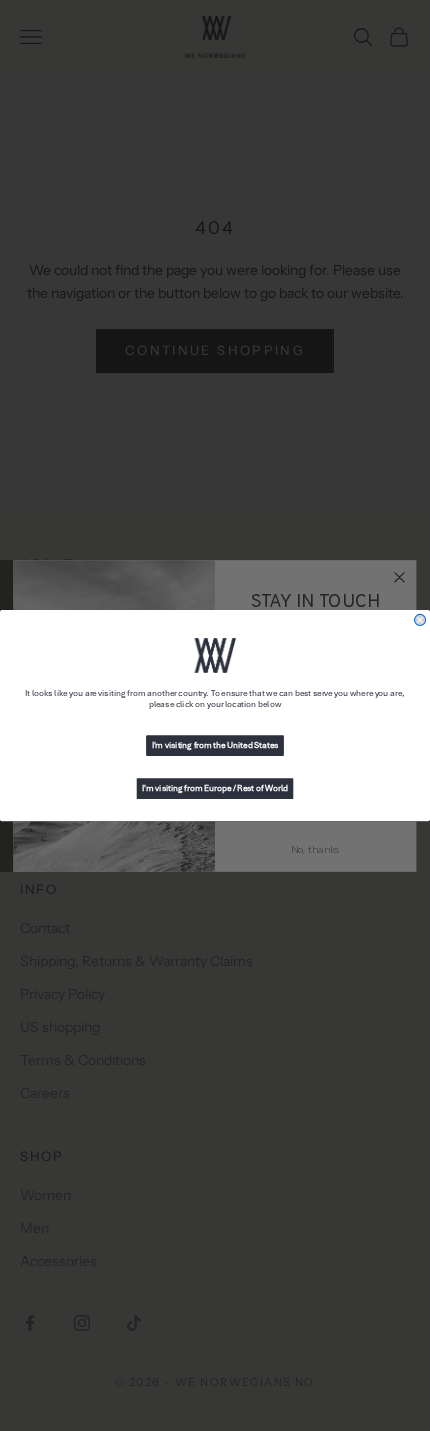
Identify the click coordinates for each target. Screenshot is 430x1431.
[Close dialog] (420, 619)
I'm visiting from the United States (215, 745)
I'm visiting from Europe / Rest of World (215, 788)
